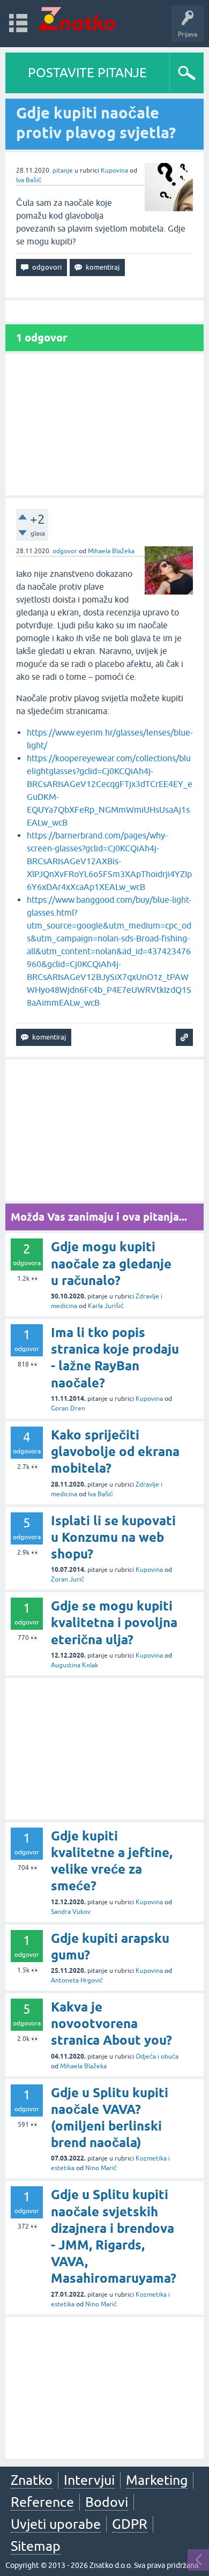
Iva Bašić (29, 180)
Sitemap (36, 2546)
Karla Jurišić (106, 1306)
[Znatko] (76, 18)
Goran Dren (68, 1408)
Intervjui (89, 2480)
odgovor (65, 551)
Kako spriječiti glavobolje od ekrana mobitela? (115, 1452)
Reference (42, 2502)
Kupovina (114, 170)
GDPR (130, 2524)
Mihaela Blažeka (111, 551)
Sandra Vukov (71, 1912)
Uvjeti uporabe (56, 2524)
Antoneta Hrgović (77, 1980)
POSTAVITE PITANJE (87, 73)
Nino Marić (101, 2168)
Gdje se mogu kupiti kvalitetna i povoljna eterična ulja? (114, 1623)
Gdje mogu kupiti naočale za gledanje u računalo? (111, 1263)
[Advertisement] (104, 425)
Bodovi (107, 2502)
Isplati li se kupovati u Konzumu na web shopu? (113, 1537)
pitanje (63, 170)
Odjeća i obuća (157, 2057)
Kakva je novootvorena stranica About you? (111, 2024)
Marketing (157, 2480)
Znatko (32, 2480)
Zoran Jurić (68, 1579)
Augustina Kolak (74, 1665)
